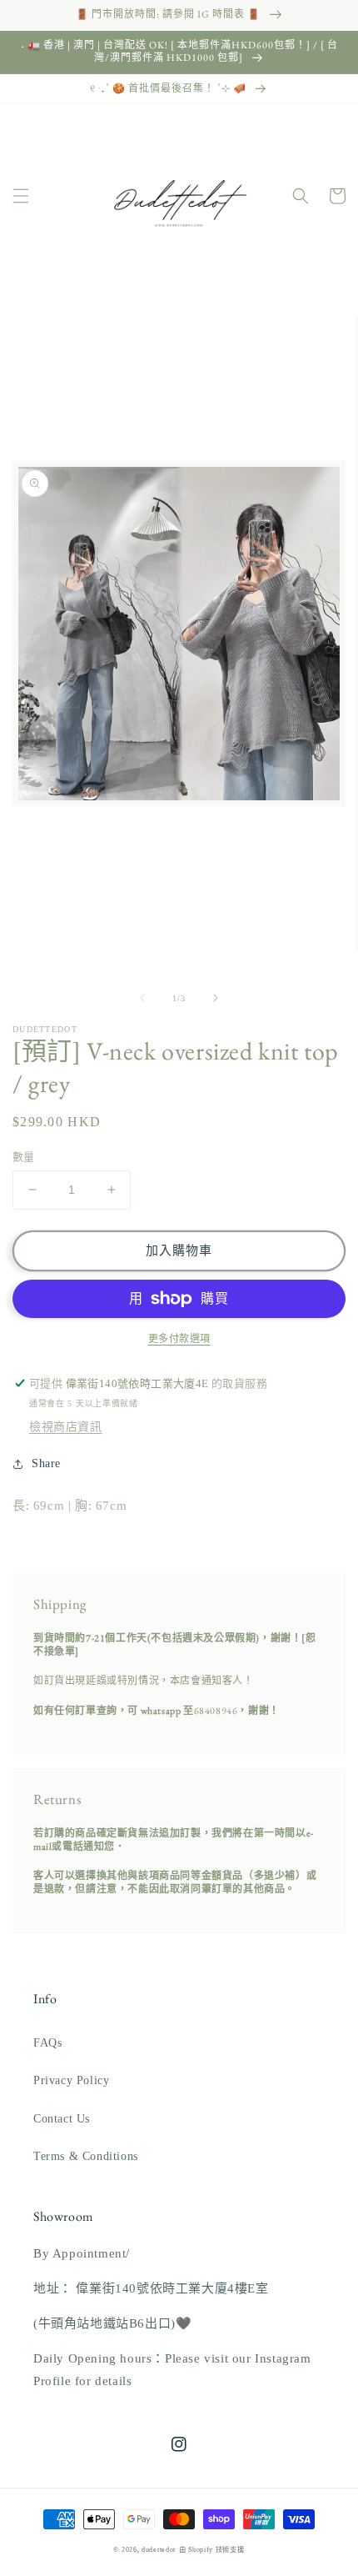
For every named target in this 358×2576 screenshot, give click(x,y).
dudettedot (159, 2550)
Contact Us (62, 2119)
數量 (24, 1157)
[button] (21, 196)
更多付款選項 (179, 1339)
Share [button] (46, 1463)
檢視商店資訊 (66, 1427)
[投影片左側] (142, 998)
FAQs (47, 2043)
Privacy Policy (71, 2080)
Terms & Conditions (86, 2156)
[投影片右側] (216, 998)
